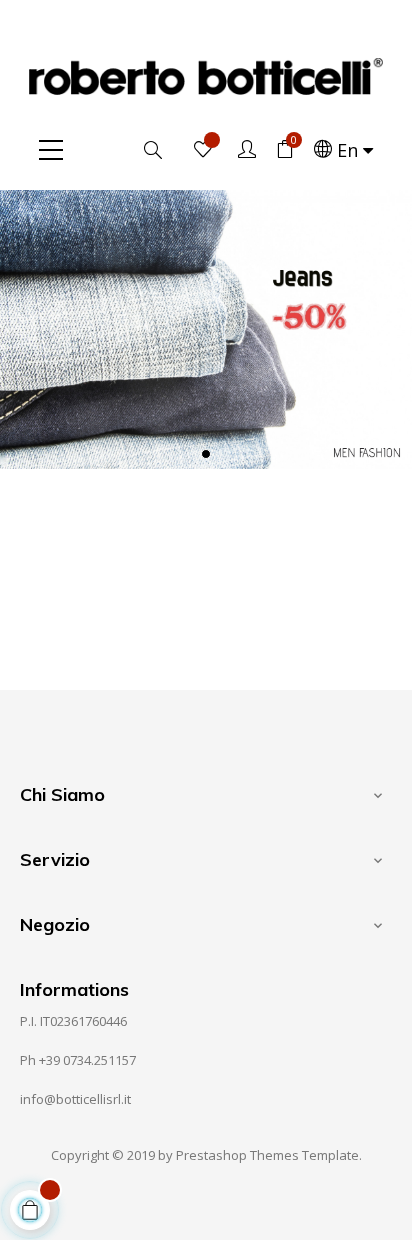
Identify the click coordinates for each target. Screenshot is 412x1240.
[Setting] (247, 150)
